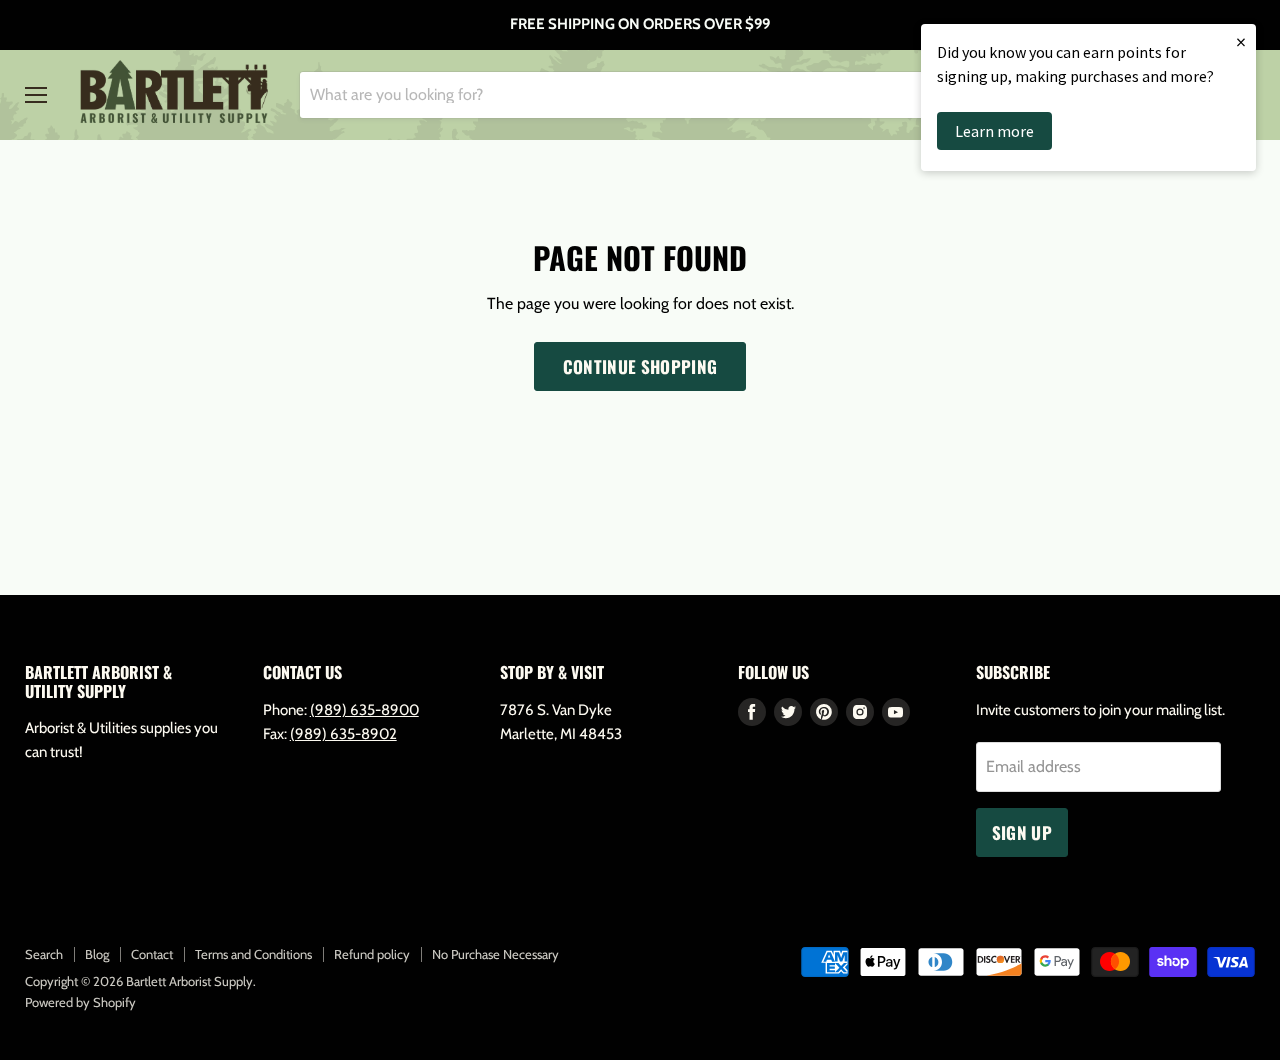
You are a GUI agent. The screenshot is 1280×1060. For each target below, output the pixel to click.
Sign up (1022, 832)
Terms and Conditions (253, 954)
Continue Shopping (640, 366)
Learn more (994, 131)
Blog (97, 954)
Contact (152, 954)
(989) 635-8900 (364, 710)
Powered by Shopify (80, 1002)
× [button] (1241, 41)
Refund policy (372, 954)
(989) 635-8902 (343, 734)
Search (44, 954)
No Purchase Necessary (495, 954)
